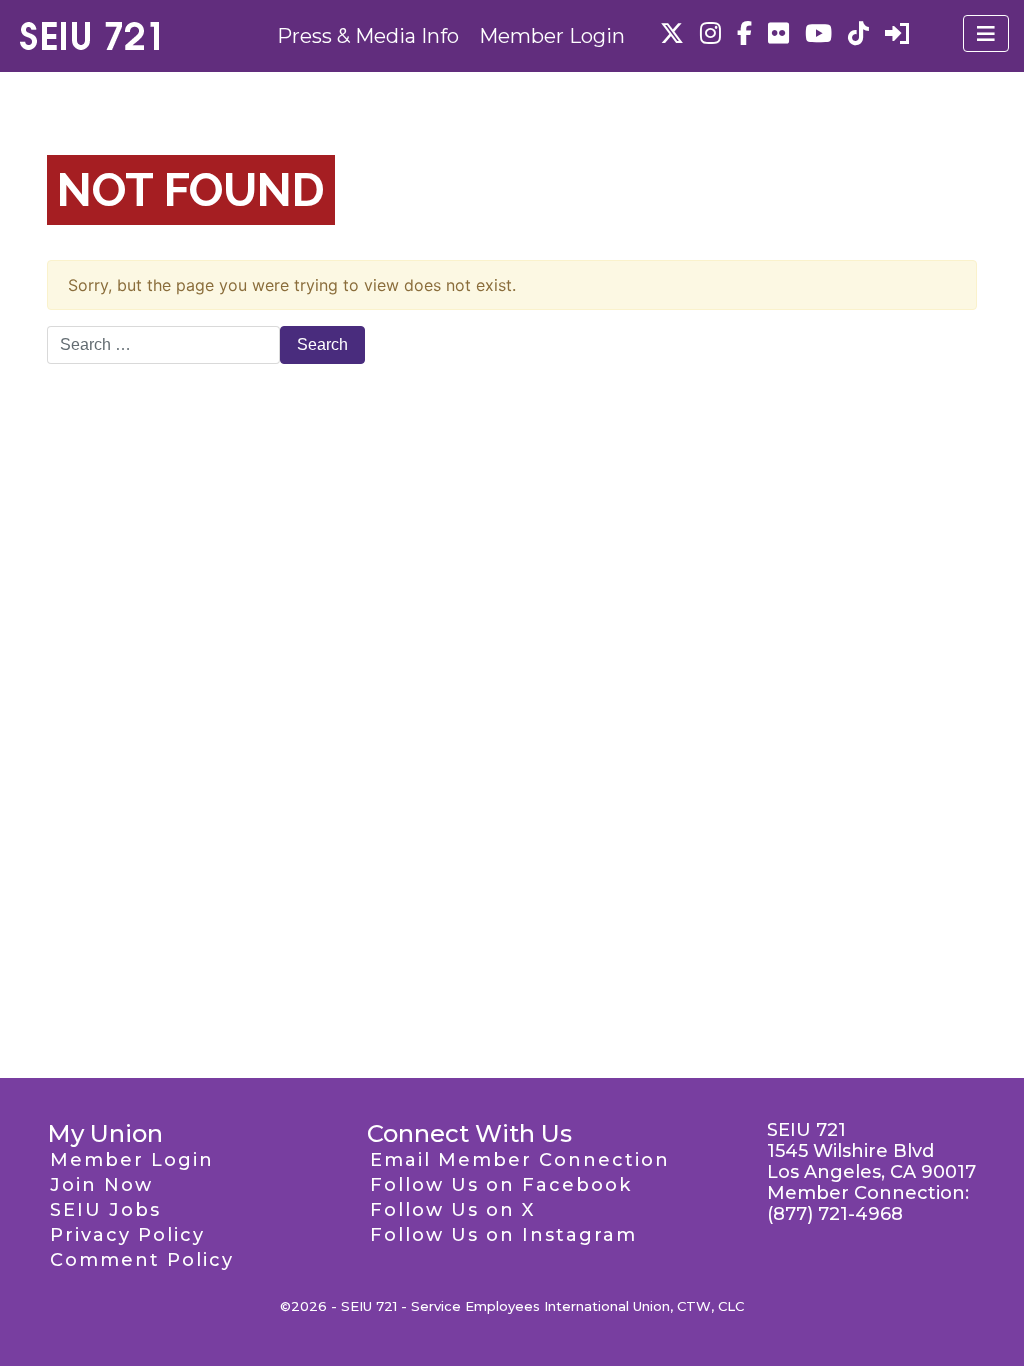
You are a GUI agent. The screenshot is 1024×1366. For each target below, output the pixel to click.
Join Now (101, 1185)
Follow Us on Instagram (503, 1235)
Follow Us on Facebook (501, 1185)
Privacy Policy (127, 1235)
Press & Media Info (368, 36)
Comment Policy (142, 1260)
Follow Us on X (452, 1210)
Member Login (552, 36)
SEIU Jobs (105, 1210)
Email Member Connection (520, 1160)
